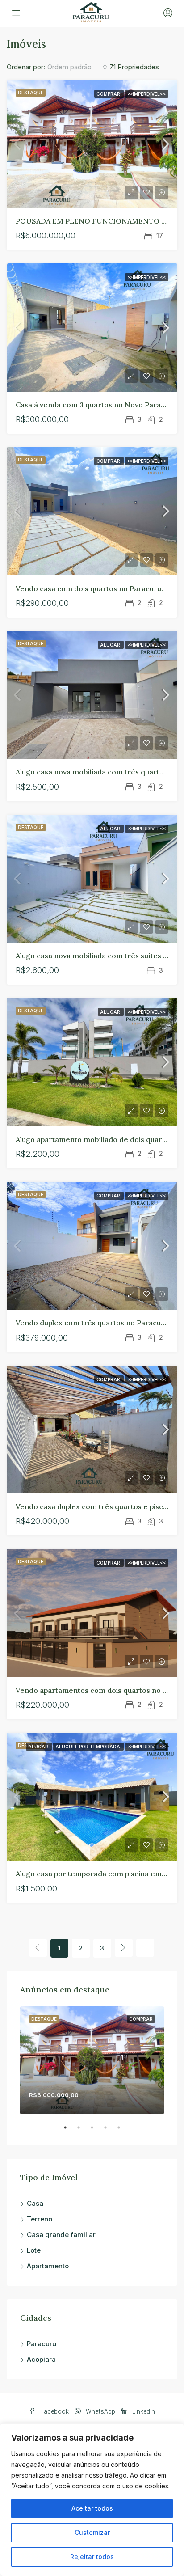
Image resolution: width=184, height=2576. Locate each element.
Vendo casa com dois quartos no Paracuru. (89, 588)
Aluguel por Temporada (88, 1747)
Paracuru (42, 2344)
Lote (34, 2250)
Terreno (40, 2219)
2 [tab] (83, 2131)
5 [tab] (123, 2131)
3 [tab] (96, 2131)
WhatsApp (100, 2411)
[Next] (124, 1948)
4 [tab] (110, 2131)
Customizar (92, 2532)
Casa (35, 2203)
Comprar (109, 94)
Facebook (54, 2411)
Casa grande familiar (61, 2235)
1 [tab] (70, 2131)
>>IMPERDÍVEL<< (147, 94)
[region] (92, 2500)
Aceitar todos (92, 2508)
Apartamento (48, 2266)
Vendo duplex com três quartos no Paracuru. (93, 1323)
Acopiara (41, 2359)
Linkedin (143, 2411)
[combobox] (77, 67)
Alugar (111, 645)
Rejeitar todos (92, 2557)
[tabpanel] (92, 2060)
